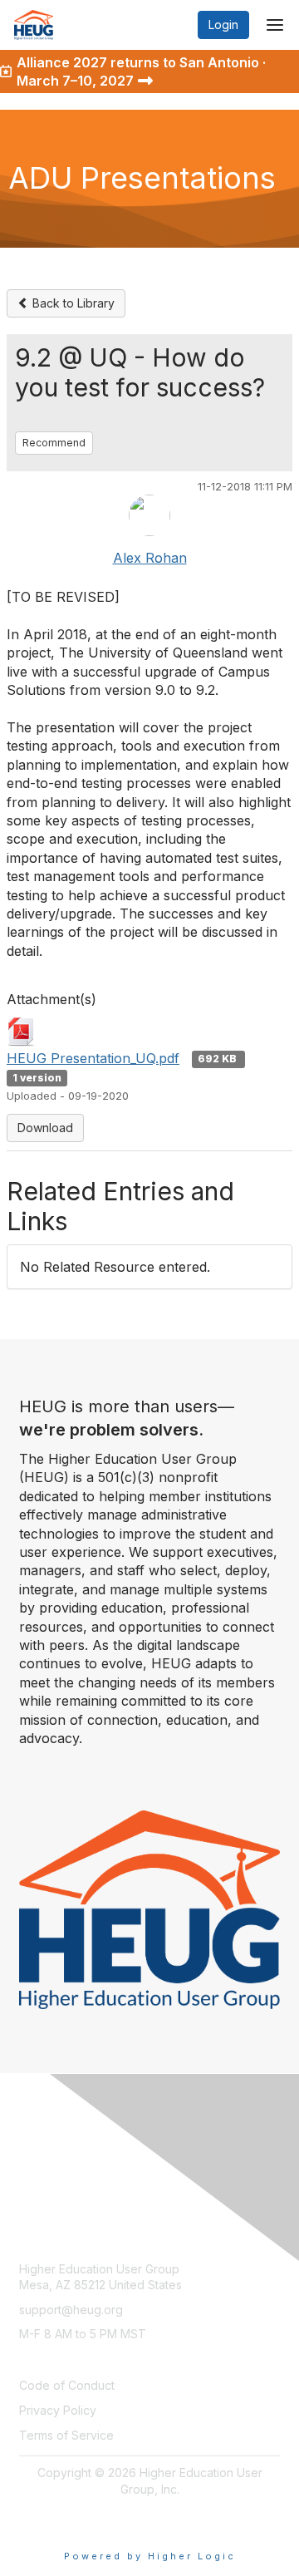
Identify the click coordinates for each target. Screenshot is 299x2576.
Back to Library (72, 303)
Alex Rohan (150, 558)
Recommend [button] (54, 443)
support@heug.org (71, 2310)
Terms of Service (66, 2435)
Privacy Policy (58, 2410)
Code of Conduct (67, 2385)
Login (223, 25)
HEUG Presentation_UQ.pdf (93, 1058)
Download (45, 1128)
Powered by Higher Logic (150, 2556)
